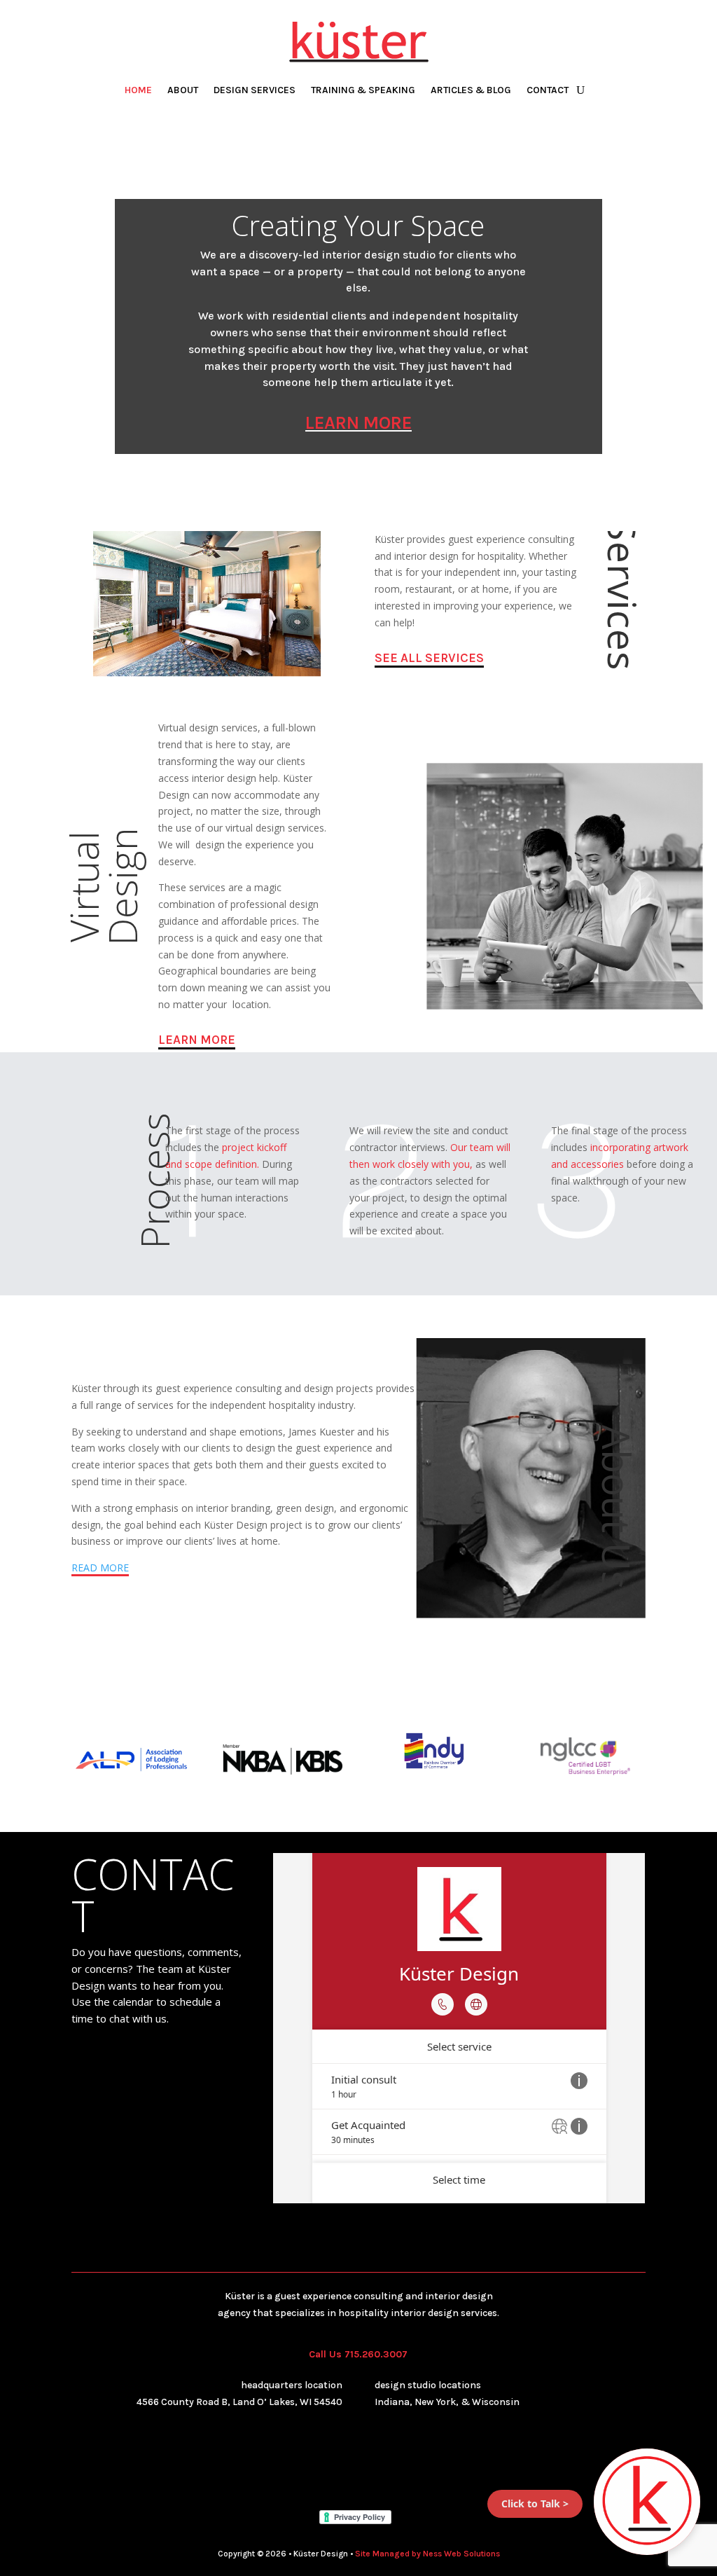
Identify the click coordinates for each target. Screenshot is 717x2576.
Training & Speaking (363, 91)
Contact (548, 91)
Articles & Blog (471, 91)
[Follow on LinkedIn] (373, 2462)
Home (138, 91)
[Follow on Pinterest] (401, 2462)
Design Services (255, 91)
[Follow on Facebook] (316, 2462)
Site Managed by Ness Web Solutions (427, 2554)
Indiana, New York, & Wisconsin (447, 2402)
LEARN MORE (358, 423)
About (183, 91)
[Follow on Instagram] (344, 2462)
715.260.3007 (376, 2354)
